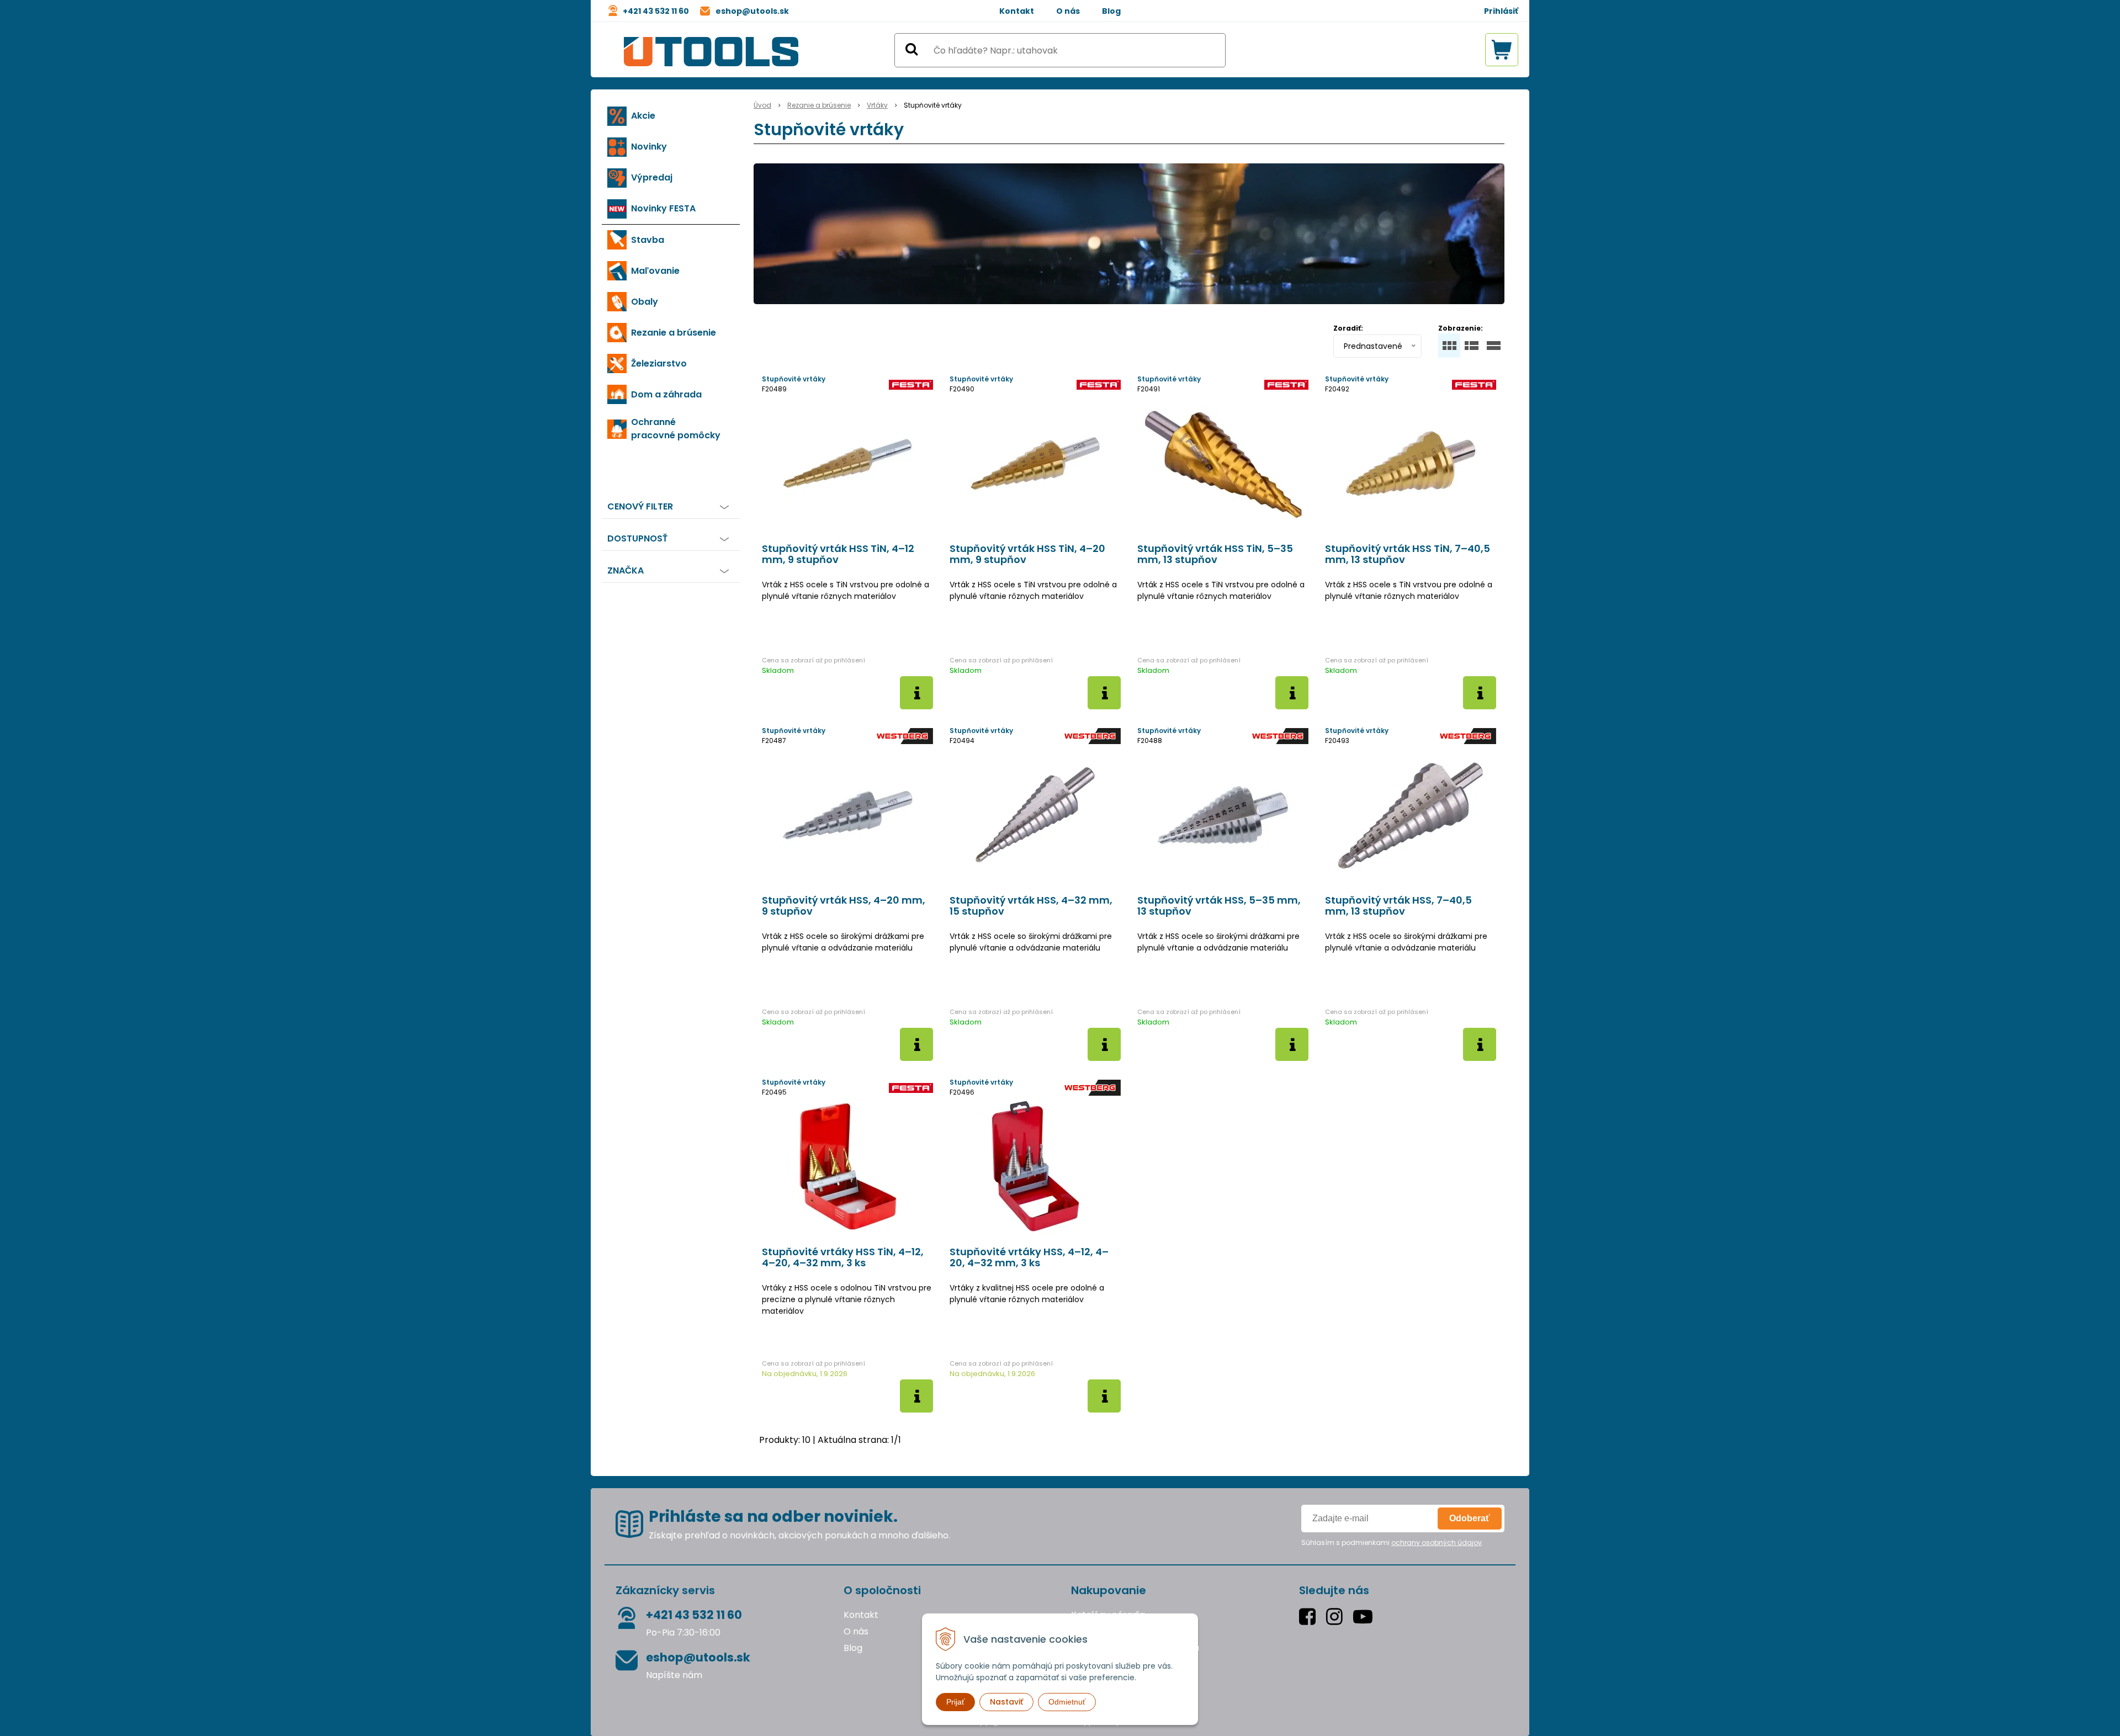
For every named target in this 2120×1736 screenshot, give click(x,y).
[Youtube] (1365, 1616)
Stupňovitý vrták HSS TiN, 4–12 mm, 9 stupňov (838, 554)
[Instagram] (1337, 1616)
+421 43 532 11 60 (656, 11)
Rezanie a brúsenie (819, 105)
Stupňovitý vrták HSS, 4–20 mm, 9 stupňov (844, 906)
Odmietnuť (1067, 1702)
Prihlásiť (1501, 11)
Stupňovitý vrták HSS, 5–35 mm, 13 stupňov (1219, 906)
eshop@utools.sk (752, 11)
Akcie (643, 116)
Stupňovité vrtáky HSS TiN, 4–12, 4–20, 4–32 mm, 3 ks (843, 1257)
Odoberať (1470, 1518)
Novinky (649, 147)
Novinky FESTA (663, 208)
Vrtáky (877, 105)
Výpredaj (652, 177)
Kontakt (1017, 11)
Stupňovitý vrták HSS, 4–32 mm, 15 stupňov (1031, 906)
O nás (1068, 11)
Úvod (762, 105)
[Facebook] (1310, 1616)
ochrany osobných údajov (1437, 1543)
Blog (1111, 11)
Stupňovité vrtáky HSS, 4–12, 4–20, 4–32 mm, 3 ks (1029, 1257)
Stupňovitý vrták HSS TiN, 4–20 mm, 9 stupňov (1027, 554)
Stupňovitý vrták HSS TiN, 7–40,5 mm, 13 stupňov (1408, 554)
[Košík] (1502, 50)
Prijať (955, 1702)
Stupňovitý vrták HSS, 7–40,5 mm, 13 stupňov (1398, 906)
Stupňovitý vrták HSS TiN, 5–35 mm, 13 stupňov (1215, 554)
